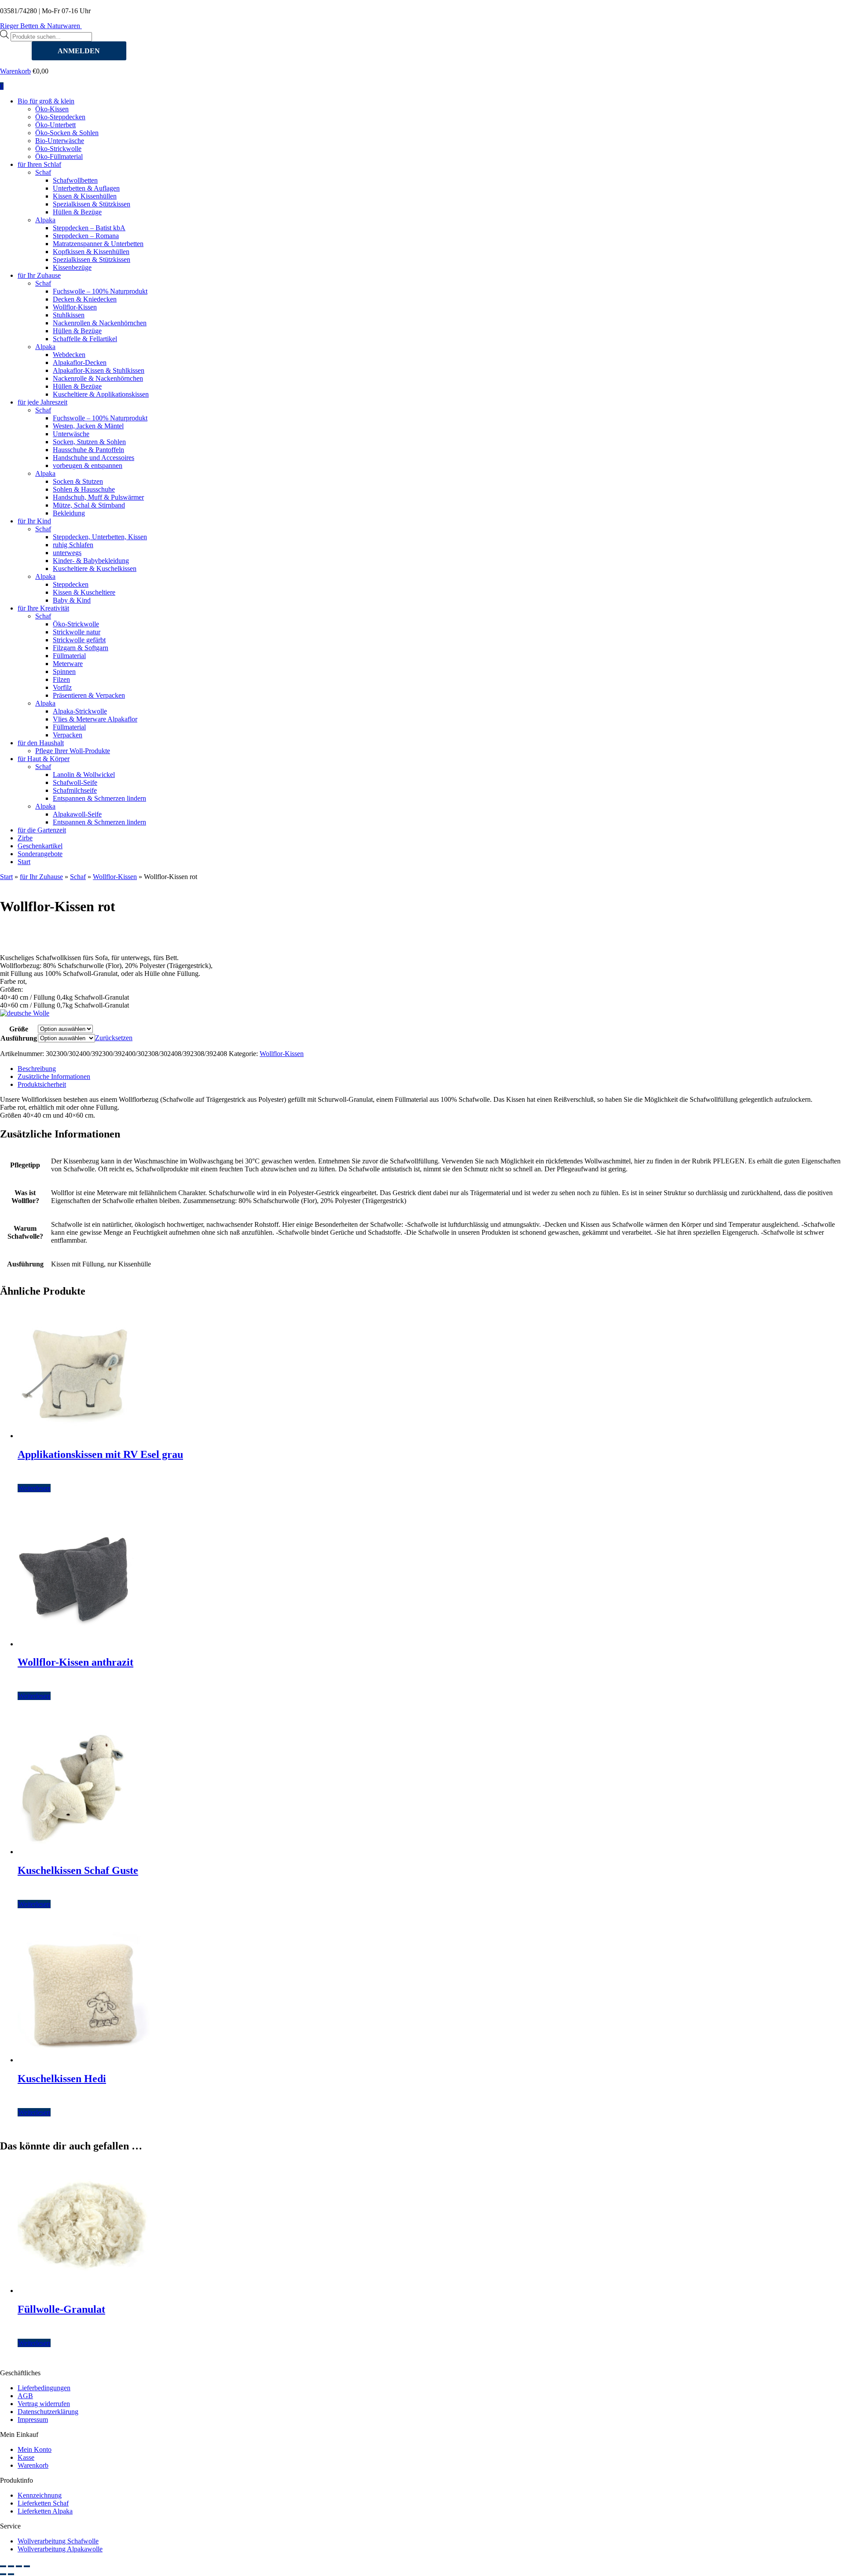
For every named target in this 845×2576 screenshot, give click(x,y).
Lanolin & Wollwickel (84, 775)
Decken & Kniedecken (85, 299)
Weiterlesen (34, 1488)
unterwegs (67, 553)
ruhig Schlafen (73, 545)
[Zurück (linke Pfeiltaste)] (3, 2574)
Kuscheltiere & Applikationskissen (101, 394)
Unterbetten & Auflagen (86, 188)
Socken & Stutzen (78, 481)
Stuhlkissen (69, 315)
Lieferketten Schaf (43, 2503)
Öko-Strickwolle (58, 149)
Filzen (61, 679)
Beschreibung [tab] (37, 1069)
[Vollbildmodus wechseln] (11, 2566)
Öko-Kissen (52, 109)
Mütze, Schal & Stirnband (89, 505)
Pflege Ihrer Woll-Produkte (73, 751)
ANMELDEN (79, 51)
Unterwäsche (71, 434)
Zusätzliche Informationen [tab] (54, 1076)
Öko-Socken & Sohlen (67, 133)
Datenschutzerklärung (48, 2412)
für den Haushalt (41, 743)
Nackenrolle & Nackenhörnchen (98, 378)
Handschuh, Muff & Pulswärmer (98, 497)
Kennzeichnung (40, 2495)
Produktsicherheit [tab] (42, 1084)
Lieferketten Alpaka (45, 2511)
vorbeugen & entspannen (88, 466)
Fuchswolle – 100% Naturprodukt (100, 291)
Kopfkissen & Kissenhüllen (91, 252)
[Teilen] (19, 2566)
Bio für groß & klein (46, 101)
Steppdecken (71, 584)
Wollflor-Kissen (75, 307)
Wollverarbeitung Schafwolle (58, 2541)
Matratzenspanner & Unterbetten (98, 244)
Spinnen (64, 672)
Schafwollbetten (75, 180)
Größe (19, 1029)
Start (24, 862)
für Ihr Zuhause (39, 275)
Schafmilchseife (75, 790)
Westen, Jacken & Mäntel (88, 426)
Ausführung (19, 1038)
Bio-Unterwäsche (60, 141)
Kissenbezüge (72, 267)
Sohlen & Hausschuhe (84, 489)
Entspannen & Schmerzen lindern (99, 798)
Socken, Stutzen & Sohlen (89, 442)
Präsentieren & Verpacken (89, 695)
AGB (25, 2396)
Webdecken (69, 355)
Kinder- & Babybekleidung (91, 561)
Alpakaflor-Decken (80, 362)
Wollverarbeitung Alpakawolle (60, 2549)
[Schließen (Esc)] (27, 2566)
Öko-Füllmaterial (59, 156)
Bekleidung (69, 513)
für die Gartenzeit (42, 830)
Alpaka (45, 220)
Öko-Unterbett (55, 125)
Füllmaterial (69, 656)
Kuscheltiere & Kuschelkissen (95, 569)
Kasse (26, 2457)
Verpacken (68, 735)
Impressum (33, 2420)
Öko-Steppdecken (60, 117)
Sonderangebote (40, 854)
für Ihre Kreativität (43, 608)
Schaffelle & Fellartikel (85, 339)
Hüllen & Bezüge (77, 212)
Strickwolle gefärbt (79, 640)
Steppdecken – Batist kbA (89, 228)
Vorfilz (62, 687)
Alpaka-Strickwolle (80, 711)
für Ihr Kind (34, 521)
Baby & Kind (72, 600)
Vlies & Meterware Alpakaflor (95, 719)
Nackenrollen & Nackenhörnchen (100, 323)
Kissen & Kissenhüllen (85, 196)
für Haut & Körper (44, 759)
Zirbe (25, 838)
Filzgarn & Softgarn (81, 648)
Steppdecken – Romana (86, 236)
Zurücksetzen (114, 1038)
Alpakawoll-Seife (77, 814)
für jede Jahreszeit (42, 402)
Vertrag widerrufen (44, 2404)
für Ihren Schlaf (39, 164)
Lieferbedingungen (44, 2388)
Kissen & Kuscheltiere (84, 592)
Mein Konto (35, 2449)
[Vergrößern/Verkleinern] (3, 2566)
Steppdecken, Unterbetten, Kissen (100, 537)
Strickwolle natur (77, 632)
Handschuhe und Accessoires (94, 458)
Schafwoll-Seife (75, 782)
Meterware (68, 664)
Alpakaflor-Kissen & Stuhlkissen (99, 370)
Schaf (43, 172)
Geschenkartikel (40, 846)
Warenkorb (15, 71)
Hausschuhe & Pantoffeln (88, 450)
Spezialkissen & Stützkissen (92, 204)
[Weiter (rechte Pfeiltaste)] (11, 2574)
